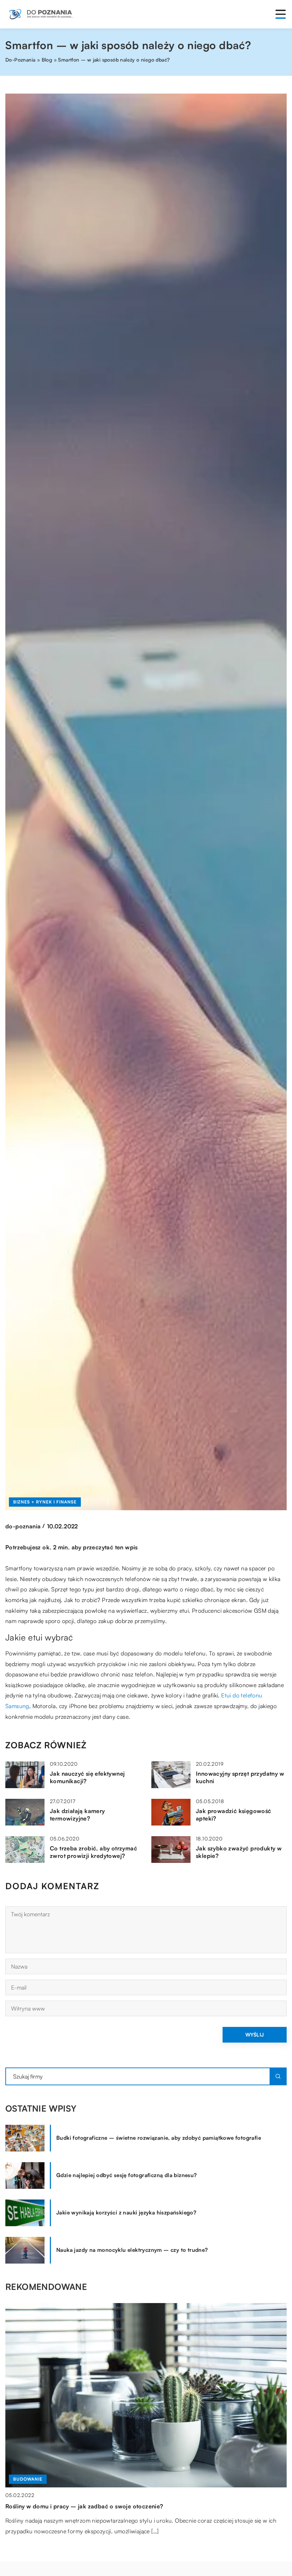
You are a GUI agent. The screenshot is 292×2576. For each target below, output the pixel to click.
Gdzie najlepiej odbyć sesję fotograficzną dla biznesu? (127, 2175)
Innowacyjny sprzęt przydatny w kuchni (240, 1777)
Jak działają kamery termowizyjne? (77, 1815)
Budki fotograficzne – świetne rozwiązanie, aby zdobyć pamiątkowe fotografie (159, 2138)
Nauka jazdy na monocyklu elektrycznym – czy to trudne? (132, 2250)
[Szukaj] (278, 2076)
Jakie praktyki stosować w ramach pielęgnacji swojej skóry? (88, 2506)
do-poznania (23, 1526)
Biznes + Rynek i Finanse (45, 1502)
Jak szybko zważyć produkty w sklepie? (239, 1852)
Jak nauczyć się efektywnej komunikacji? (87, 1777)
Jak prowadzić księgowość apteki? (234, 1815)
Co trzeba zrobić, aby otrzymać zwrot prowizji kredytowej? (93, 1852)
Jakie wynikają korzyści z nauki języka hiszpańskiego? (126, 2212)
